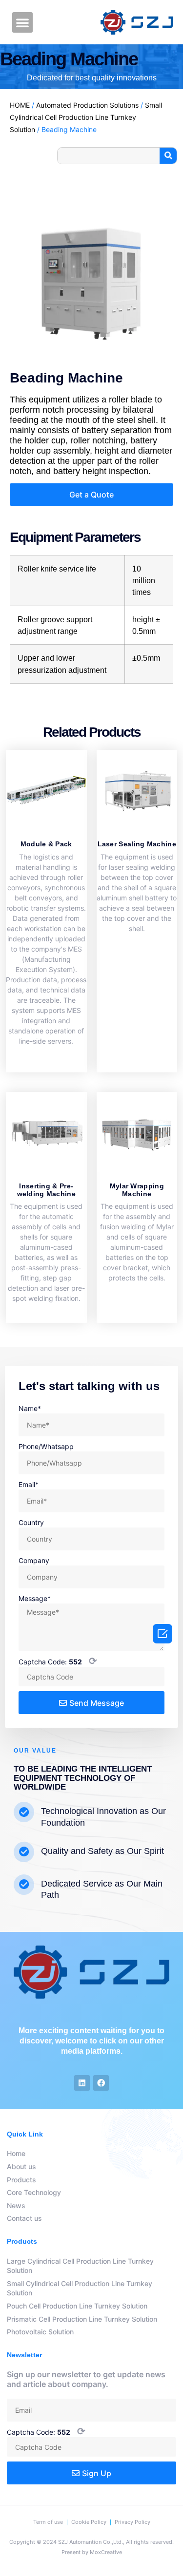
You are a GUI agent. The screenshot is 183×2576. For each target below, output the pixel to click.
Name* (30, 1408)
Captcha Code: (58, 1661)
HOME (20, 105)
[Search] (168, 156)
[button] (22, 22)
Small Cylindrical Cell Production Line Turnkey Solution (86, 117)
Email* (29, 1484)
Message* (35, 1598)
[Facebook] (101, 2083)
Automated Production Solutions (87, 105)
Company (34, 1560)
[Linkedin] (82, 2083)
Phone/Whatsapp (46, 1446)
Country (31, 1522)
